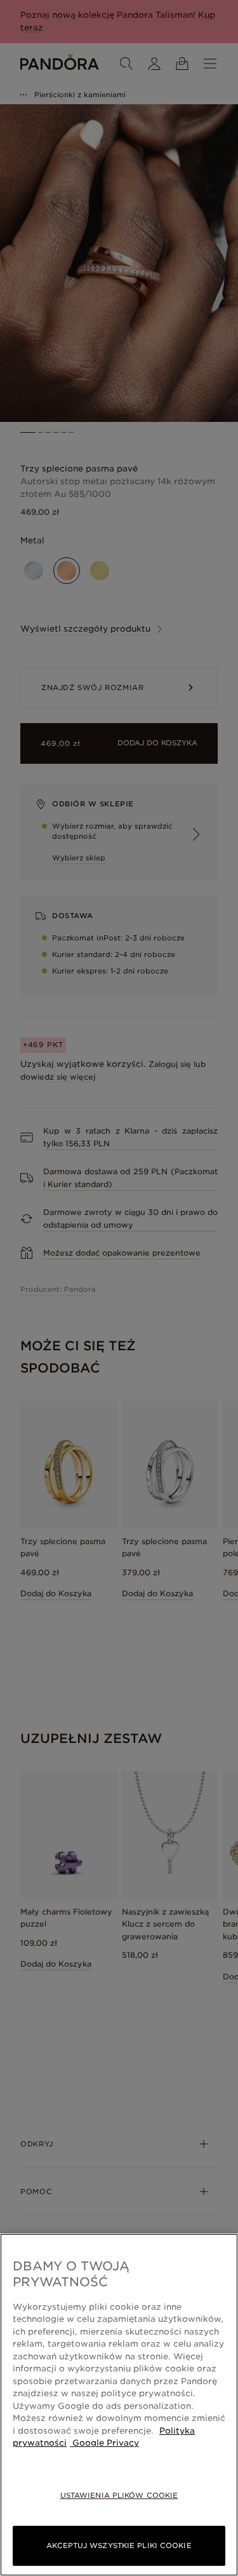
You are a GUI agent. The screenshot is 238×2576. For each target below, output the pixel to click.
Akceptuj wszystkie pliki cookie (119, 2545)
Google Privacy (104, 2443)
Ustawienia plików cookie (119, 2495)
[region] (119, 2405)
